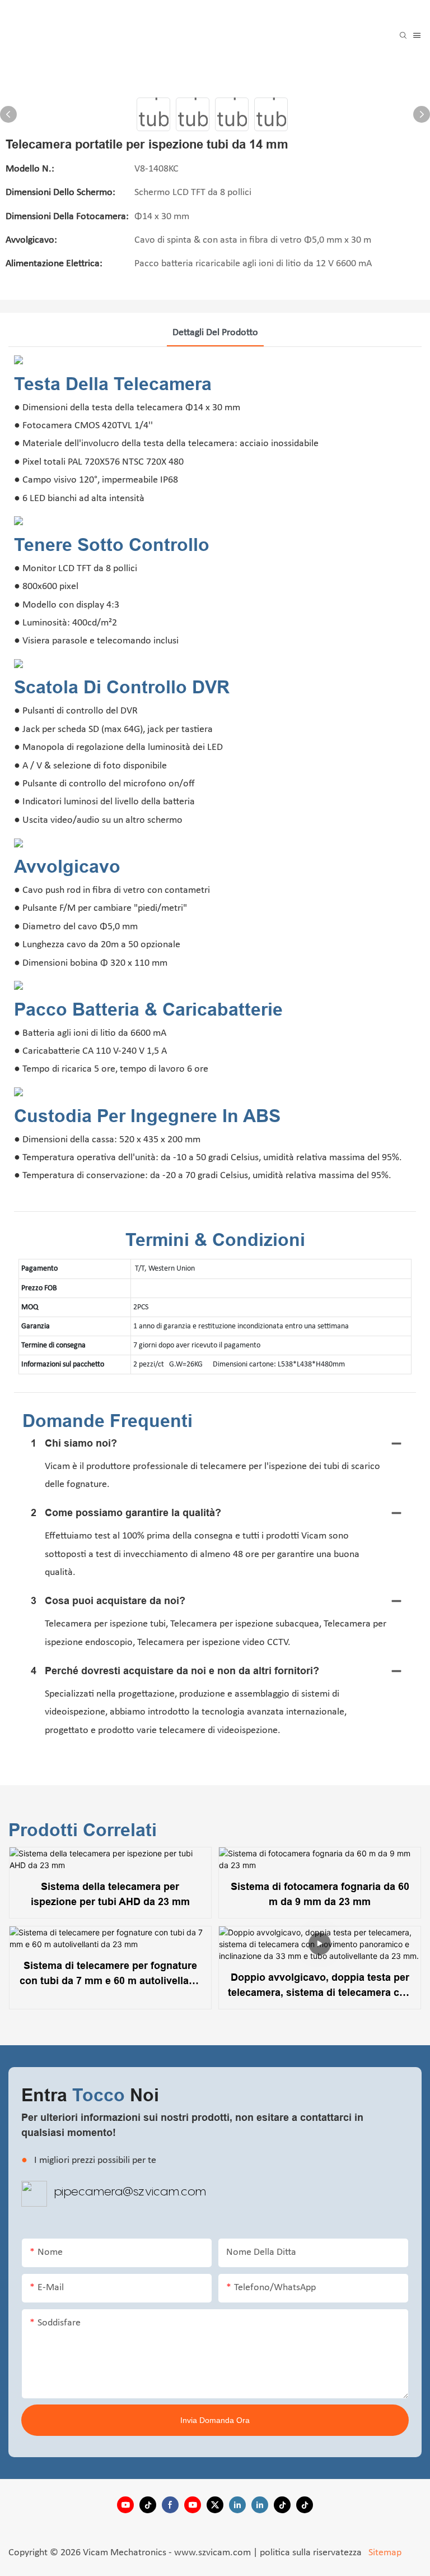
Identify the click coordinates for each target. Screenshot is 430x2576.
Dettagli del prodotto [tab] (215, 333)
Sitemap (384, 2553)
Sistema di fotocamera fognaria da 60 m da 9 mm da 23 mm (320, 1894)
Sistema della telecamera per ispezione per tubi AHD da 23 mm (110, 1894)
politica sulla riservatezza (312, 2553)
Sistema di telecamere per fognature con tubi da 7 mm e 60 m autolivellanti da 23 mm (110, 1974)
